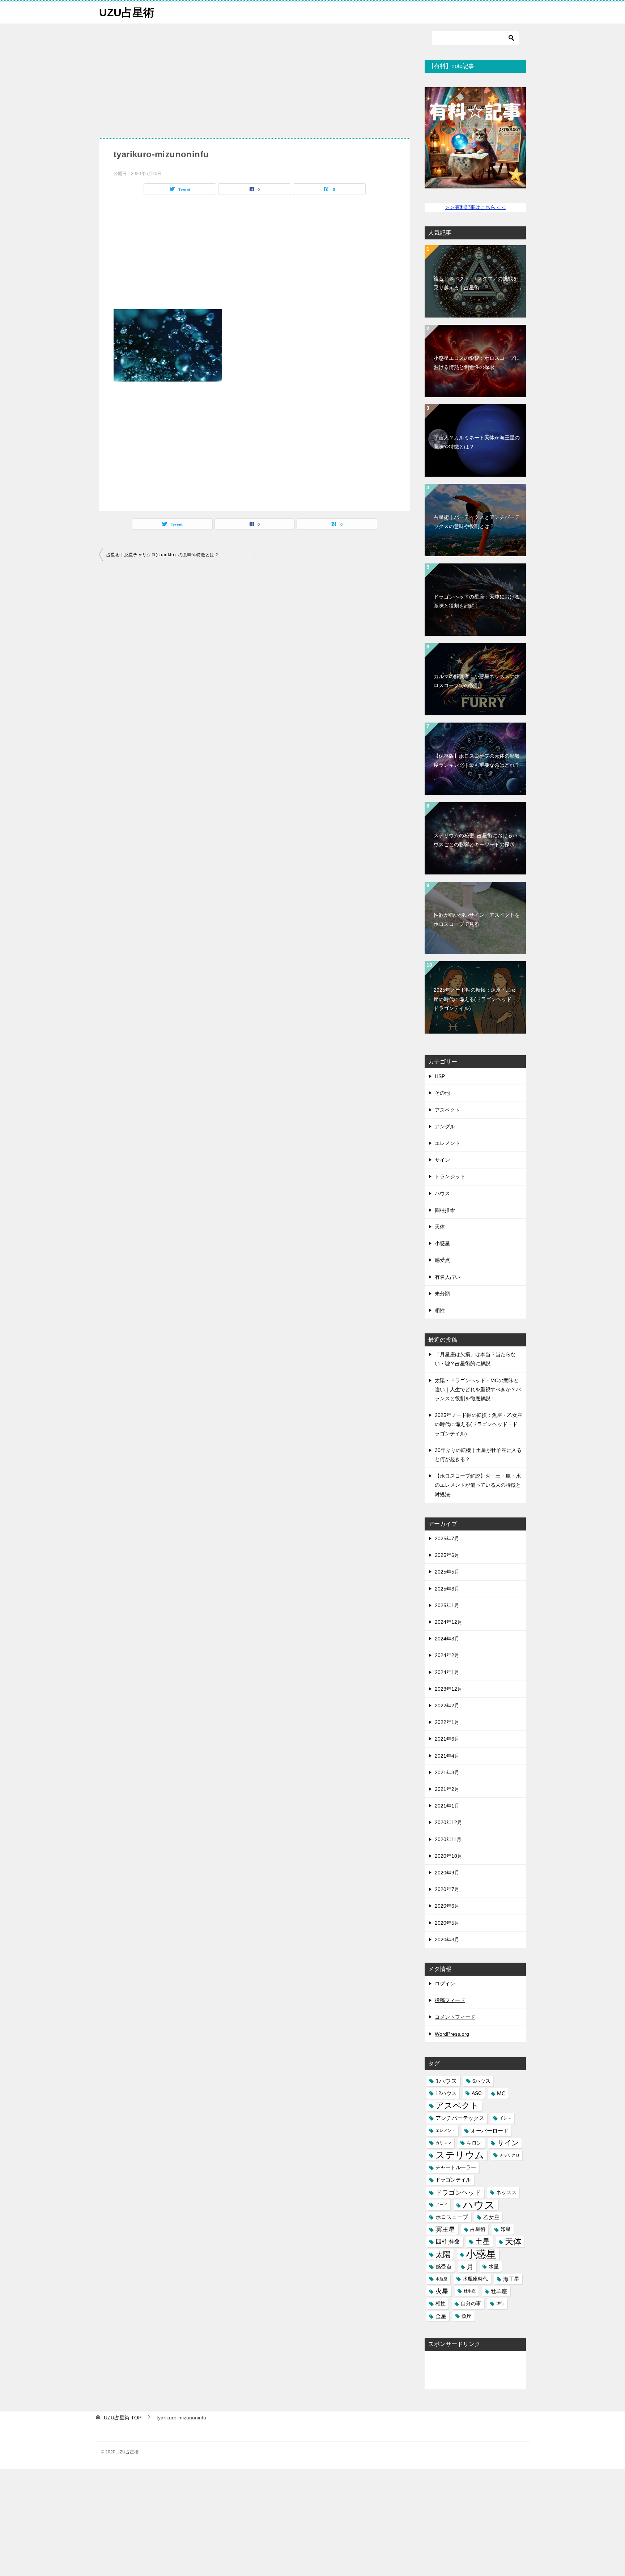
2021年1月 (447, 1806)
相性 (440, 1310)
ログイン (445, 1984)
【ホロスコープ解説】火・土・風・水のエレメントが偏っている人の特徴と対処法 (478, 1485)
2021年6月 (447, 1739)
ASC (477, 2093)
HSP (440, 1076)
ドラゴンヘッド (458, 2192)
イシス (505, 2118)
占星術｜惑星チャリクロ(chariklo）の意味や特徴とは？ (163, 555)
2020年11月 (448, 1839)
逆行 (500, 2303)
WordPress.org (452, 2034)
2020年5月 (447, 1923)
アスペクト (447, 1110)
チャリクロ (509, 2155)
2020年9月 (447, 1873)
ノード (441, 2205)
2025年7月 (447, 1538)
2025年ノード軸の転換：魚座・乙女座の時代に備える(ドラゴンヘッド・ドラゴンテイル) (475, 999)
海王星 (511, 2279)
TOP (123, 2418)
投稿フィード (450, 2000)
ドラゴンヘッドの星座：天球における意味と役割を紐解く (477, 601)
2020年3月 (447, 1940)
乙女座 (491, 2217)
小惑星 (442, 1243)
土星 (482, 2241)
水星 (494, 2267)
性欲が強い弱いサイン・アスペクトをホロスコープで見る (477, 919)
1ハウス (446, 2081)
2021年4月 (447, 1756)
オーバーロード (490, 2131)
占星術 (478, 2229)
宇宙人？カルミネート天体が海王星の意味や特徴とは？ (477, 442)
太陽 (443, 2254)
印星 (506, 2229)
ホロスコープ (452, 2217)
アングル (445, 1127)
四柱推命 (445, 1210)
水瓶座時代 (475, 2279)
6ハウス (481, 2081)
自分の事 (471, 2304)
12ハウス (446, 2093)
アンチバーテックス (460, 2118)
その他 (442, 1093)
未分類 (442, 1294)
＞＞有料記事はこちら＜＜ (475, 207)
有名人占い (447, 1277)
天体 (440, 1227)
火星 (442, 2291)
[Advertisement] (255, 84)
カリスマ (443, 2143)
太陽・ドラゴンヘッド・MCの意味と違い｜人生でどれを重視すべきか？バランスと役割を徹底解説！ (478, 1389)
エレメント (447, 1143)
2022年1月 (447, 1722)
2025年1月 (447, 1605)
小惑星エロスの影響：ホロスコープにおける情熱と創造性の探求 (477, 363)
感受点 (442, 1260)
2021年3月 (447, 1772)
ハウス (442, 1193)
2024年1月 (447, 1672)
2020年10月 (448, 1856)
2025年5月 (447, 1572)
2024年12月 (448, 1622)
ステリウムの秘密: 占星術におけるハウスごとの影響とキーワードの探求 (476, 840)
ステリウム (460, 2155)
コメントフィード (455, 2017)
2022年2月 (447, 1706)
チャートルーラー (456, 2168)
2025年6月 (447, 1555)
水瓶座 (441, 2279)
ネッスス (506, 2192)
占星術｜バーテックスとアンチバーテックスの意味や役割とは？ (477, 522)
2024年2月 (447, 1655)
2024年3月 (447, 1639)
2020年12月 (448, 1822)
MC (501, 2093)
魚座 (467, 2316)
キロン (474, 2143)
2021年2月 (447, 1789)
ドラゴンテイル (453, 2180)
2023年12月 (448, 1689)
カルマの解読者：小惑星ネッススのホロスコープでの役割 (477, 681)
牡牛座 (470, 2291)
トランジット (450, 1176)
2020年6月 (447, 1906)
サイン (442, 1160)
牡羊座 (499, 2291)
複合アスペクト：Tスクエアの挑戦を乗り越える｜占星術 (476, 283)
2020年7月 (447, 1889)
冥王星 (445, 2229)
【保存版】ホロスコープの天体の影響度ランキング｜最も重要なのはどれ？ (477, 760)
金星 (441, 2316)
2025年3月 (447, 1589)
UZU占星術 (127, 12)
